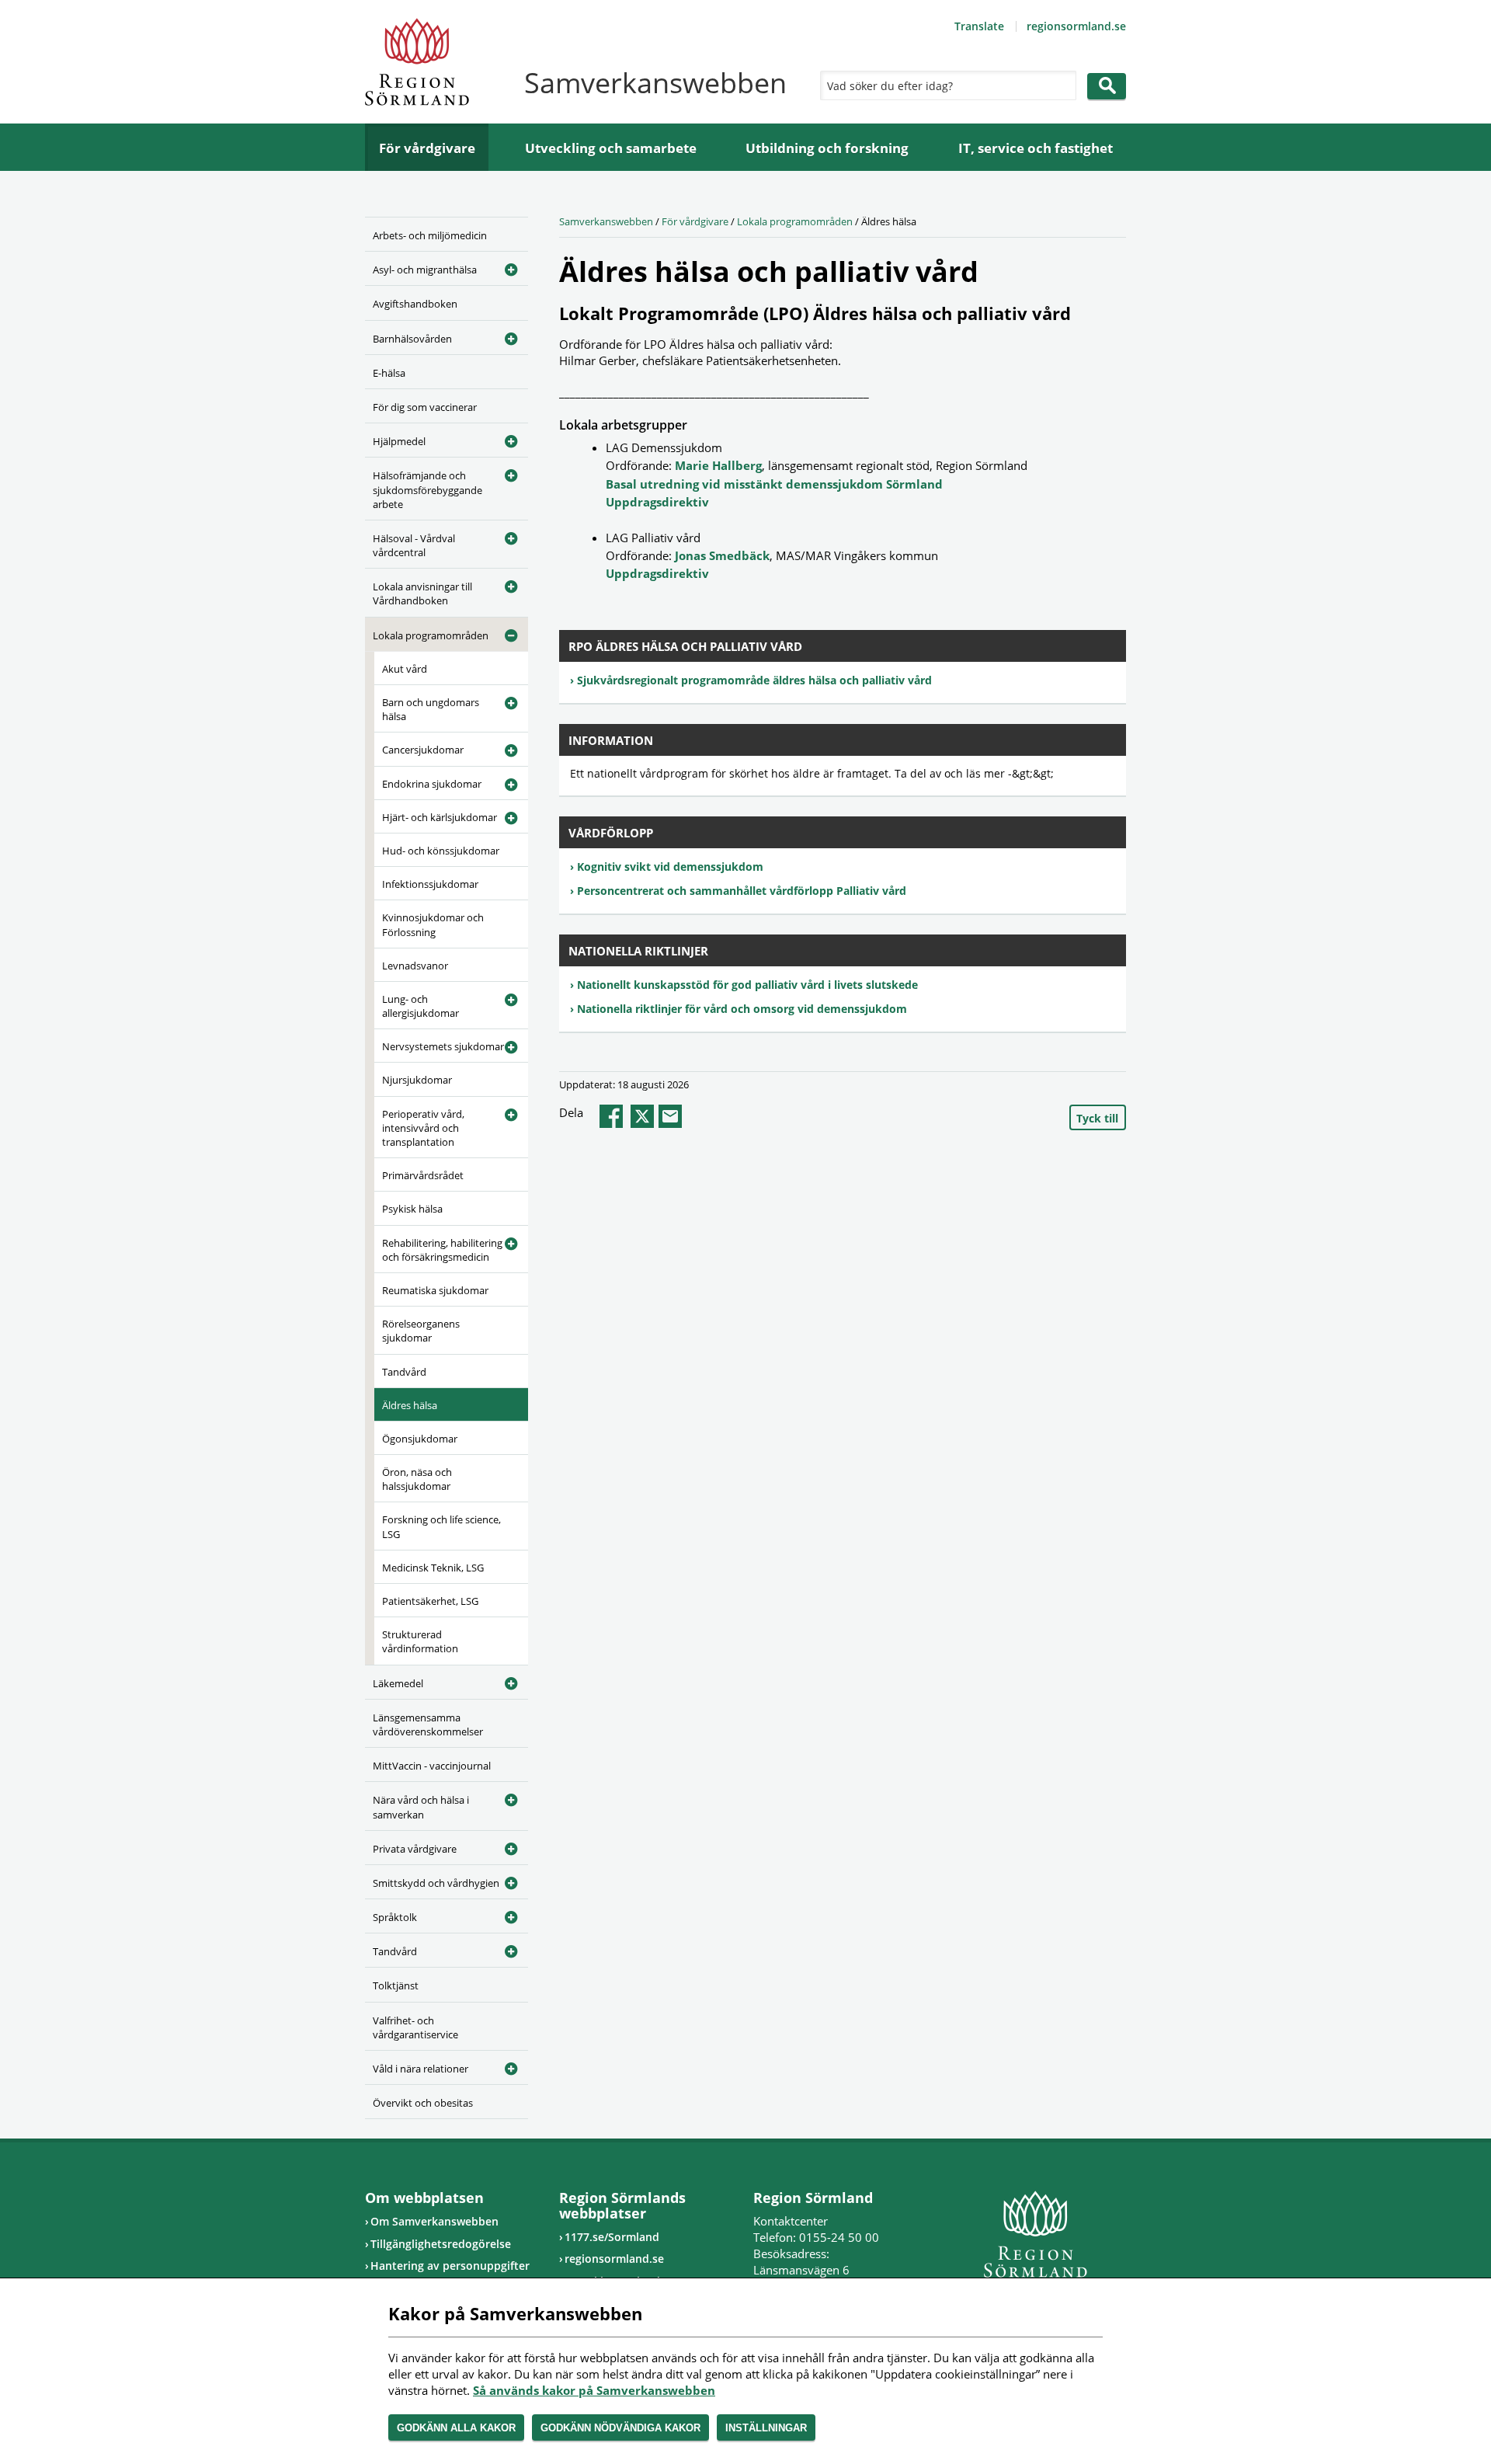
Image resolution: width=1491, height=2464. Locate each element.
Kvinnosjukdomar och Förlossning (433, 924)
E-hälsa (389, 373)
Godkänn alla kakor (456, 2428)
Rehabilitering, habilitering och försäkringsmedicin (442, 1250)
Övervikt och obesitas (423, 2103)
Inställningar (766, 2428)
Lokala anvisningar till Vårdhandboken (422, 593)
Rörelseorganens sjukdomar (421, 1331)
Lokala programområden (431, 635)
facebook (611, 1116)
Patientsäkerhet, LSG (430, 1601)
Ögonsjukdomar (420, 1439)
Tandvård (404, 1372)
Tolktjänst (396, 1985)
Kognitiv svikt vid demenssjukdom (670, 867)
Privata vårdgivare (415, 1849)
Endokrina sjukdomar (432, 784)
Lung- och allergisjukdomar (421, 1006)
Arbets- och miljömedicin (430, 235)
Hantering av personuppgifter (450, 2266)
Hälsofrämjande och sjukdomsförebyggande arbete (427, 489)
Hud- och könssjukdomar (441, 851)
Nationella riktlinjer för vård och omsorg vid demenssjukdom (742, 1009)
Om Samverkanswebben (434, 2221)
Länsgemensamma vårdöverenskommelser (428, 1724)
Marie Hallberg (718, 465)
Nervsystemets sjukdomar (443, 1046)
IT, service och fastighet (1036, 148)
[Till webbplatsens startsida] (417, 62)
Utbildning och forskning (827, 148)
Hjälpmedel (399, 441)
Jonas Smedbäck (722, 555)
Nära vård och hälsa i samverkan (421, 1807)
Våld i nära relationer (421, 2069)
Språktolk (395, 1917)
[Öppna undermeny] (505, 267)
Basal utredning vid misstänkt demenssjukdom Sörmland (774, 484)
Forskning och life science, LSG (441, 1526)
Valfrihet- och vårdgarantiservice (415, 2027)
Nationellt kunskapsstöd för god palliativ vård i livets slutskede (747, 985)
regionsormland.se (1076, 26)
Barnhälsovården (412, 339)
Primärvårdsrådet (423, 1175)
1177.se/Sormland (612, 2237)
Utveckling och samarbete (611, 148)
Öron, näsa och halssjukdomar (417, 1479)
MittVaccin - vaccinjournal (432, 1766)
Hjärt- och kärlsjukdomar (440, 817)
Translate (979, 26)
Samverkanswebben (606, 221)
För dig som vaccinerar (425, 407)
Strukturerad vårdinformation (420, 1641)
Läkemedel (398, 1683)
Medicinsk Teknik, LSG (433, 1568)
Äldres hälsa (410, 1405)
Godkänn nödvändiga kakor (620, 2428)
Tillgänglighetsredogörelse (441, 2244)
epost (670, 1116)
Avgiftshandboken (415, 304)
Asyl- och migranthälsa (425, 270)
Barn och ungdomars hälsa (431, 709)
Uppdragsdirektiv (657, 502)
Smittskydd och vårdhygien (436, 1883)
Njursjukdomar (417, 1080)
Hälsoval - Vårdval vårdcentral (414, 545)
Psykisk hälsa (412, 1209)
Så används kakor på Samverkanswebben (594, 2390)
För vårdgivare (427, 148)
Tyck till (1097, 1118)
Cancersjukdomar (423, 750)
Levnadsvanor (415, 966)
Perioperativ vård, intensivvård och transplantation (423, 1128)
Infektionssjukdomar (430, 884)
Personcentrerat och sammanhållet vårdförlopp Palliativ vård (742, 891)
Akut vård (405, 669)
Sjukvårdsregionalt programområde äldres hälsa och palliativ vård (754, 680)
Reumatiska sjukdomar (435, 1290)
